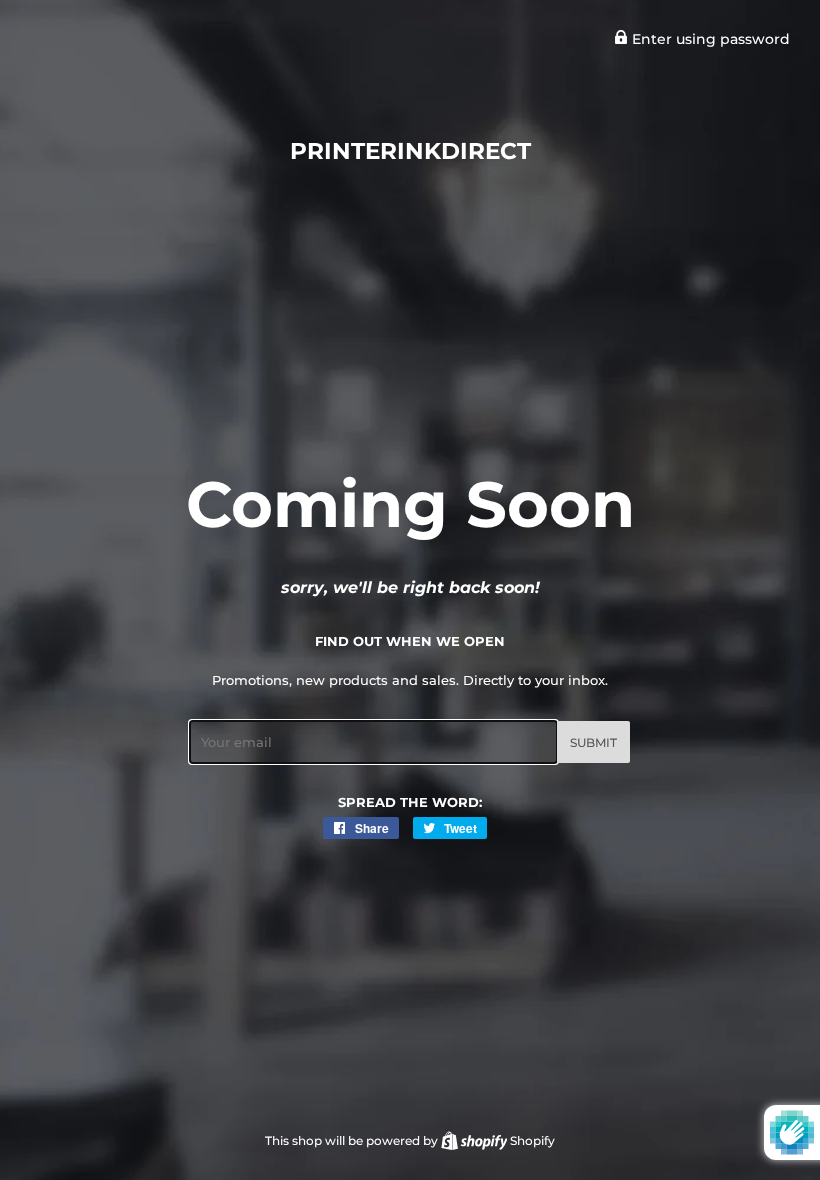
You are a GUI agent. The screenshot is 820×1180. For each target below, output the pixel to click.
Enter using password (709, 39)
